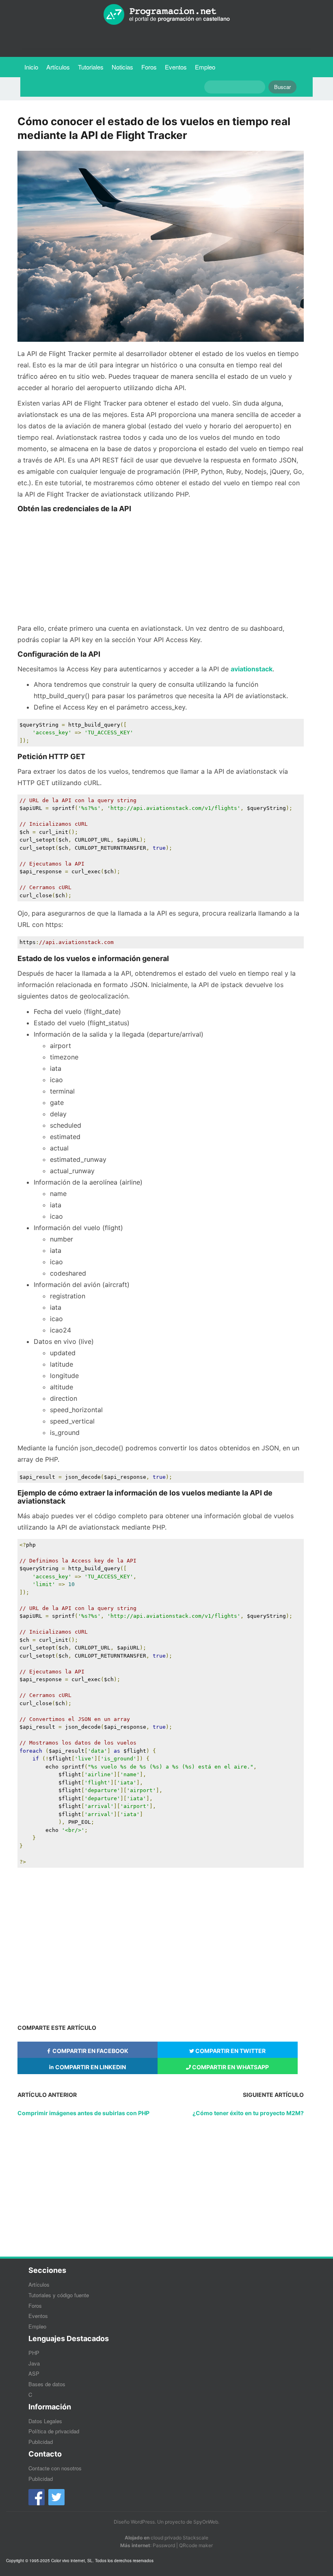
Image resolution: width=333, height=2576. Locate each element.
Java (34, 2363)
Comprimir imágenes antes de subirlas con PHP (83, 2113)
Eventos (176, 67)
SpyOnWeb (206, 2522)
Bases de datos (47, 2384)
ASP (34, 2373)
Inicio (31, 67)
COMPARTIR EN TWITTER (230, 2051)
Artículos (58, 67)
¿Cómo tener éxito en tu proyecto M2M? (248, 2113)
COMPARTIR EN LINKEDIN (90, 2067)
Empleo (205, 67)
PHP (34, 2353)
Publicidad (41, 2442)
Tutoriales (93, 67)
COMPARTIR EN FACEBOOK (90, 2051)
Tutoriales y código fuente (59, 2295)
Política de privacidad (54, 2431)
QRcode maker (196, 2545)
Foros (149, 67)
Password (164, 2545)
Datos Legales (45, 2421)
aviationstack (252, 669)
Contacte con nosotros (55, 2468)
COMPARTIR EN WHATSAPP (230, 2067)
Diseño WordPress (134, 2522)
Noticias (122, 67)
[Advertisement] (160, 569)
